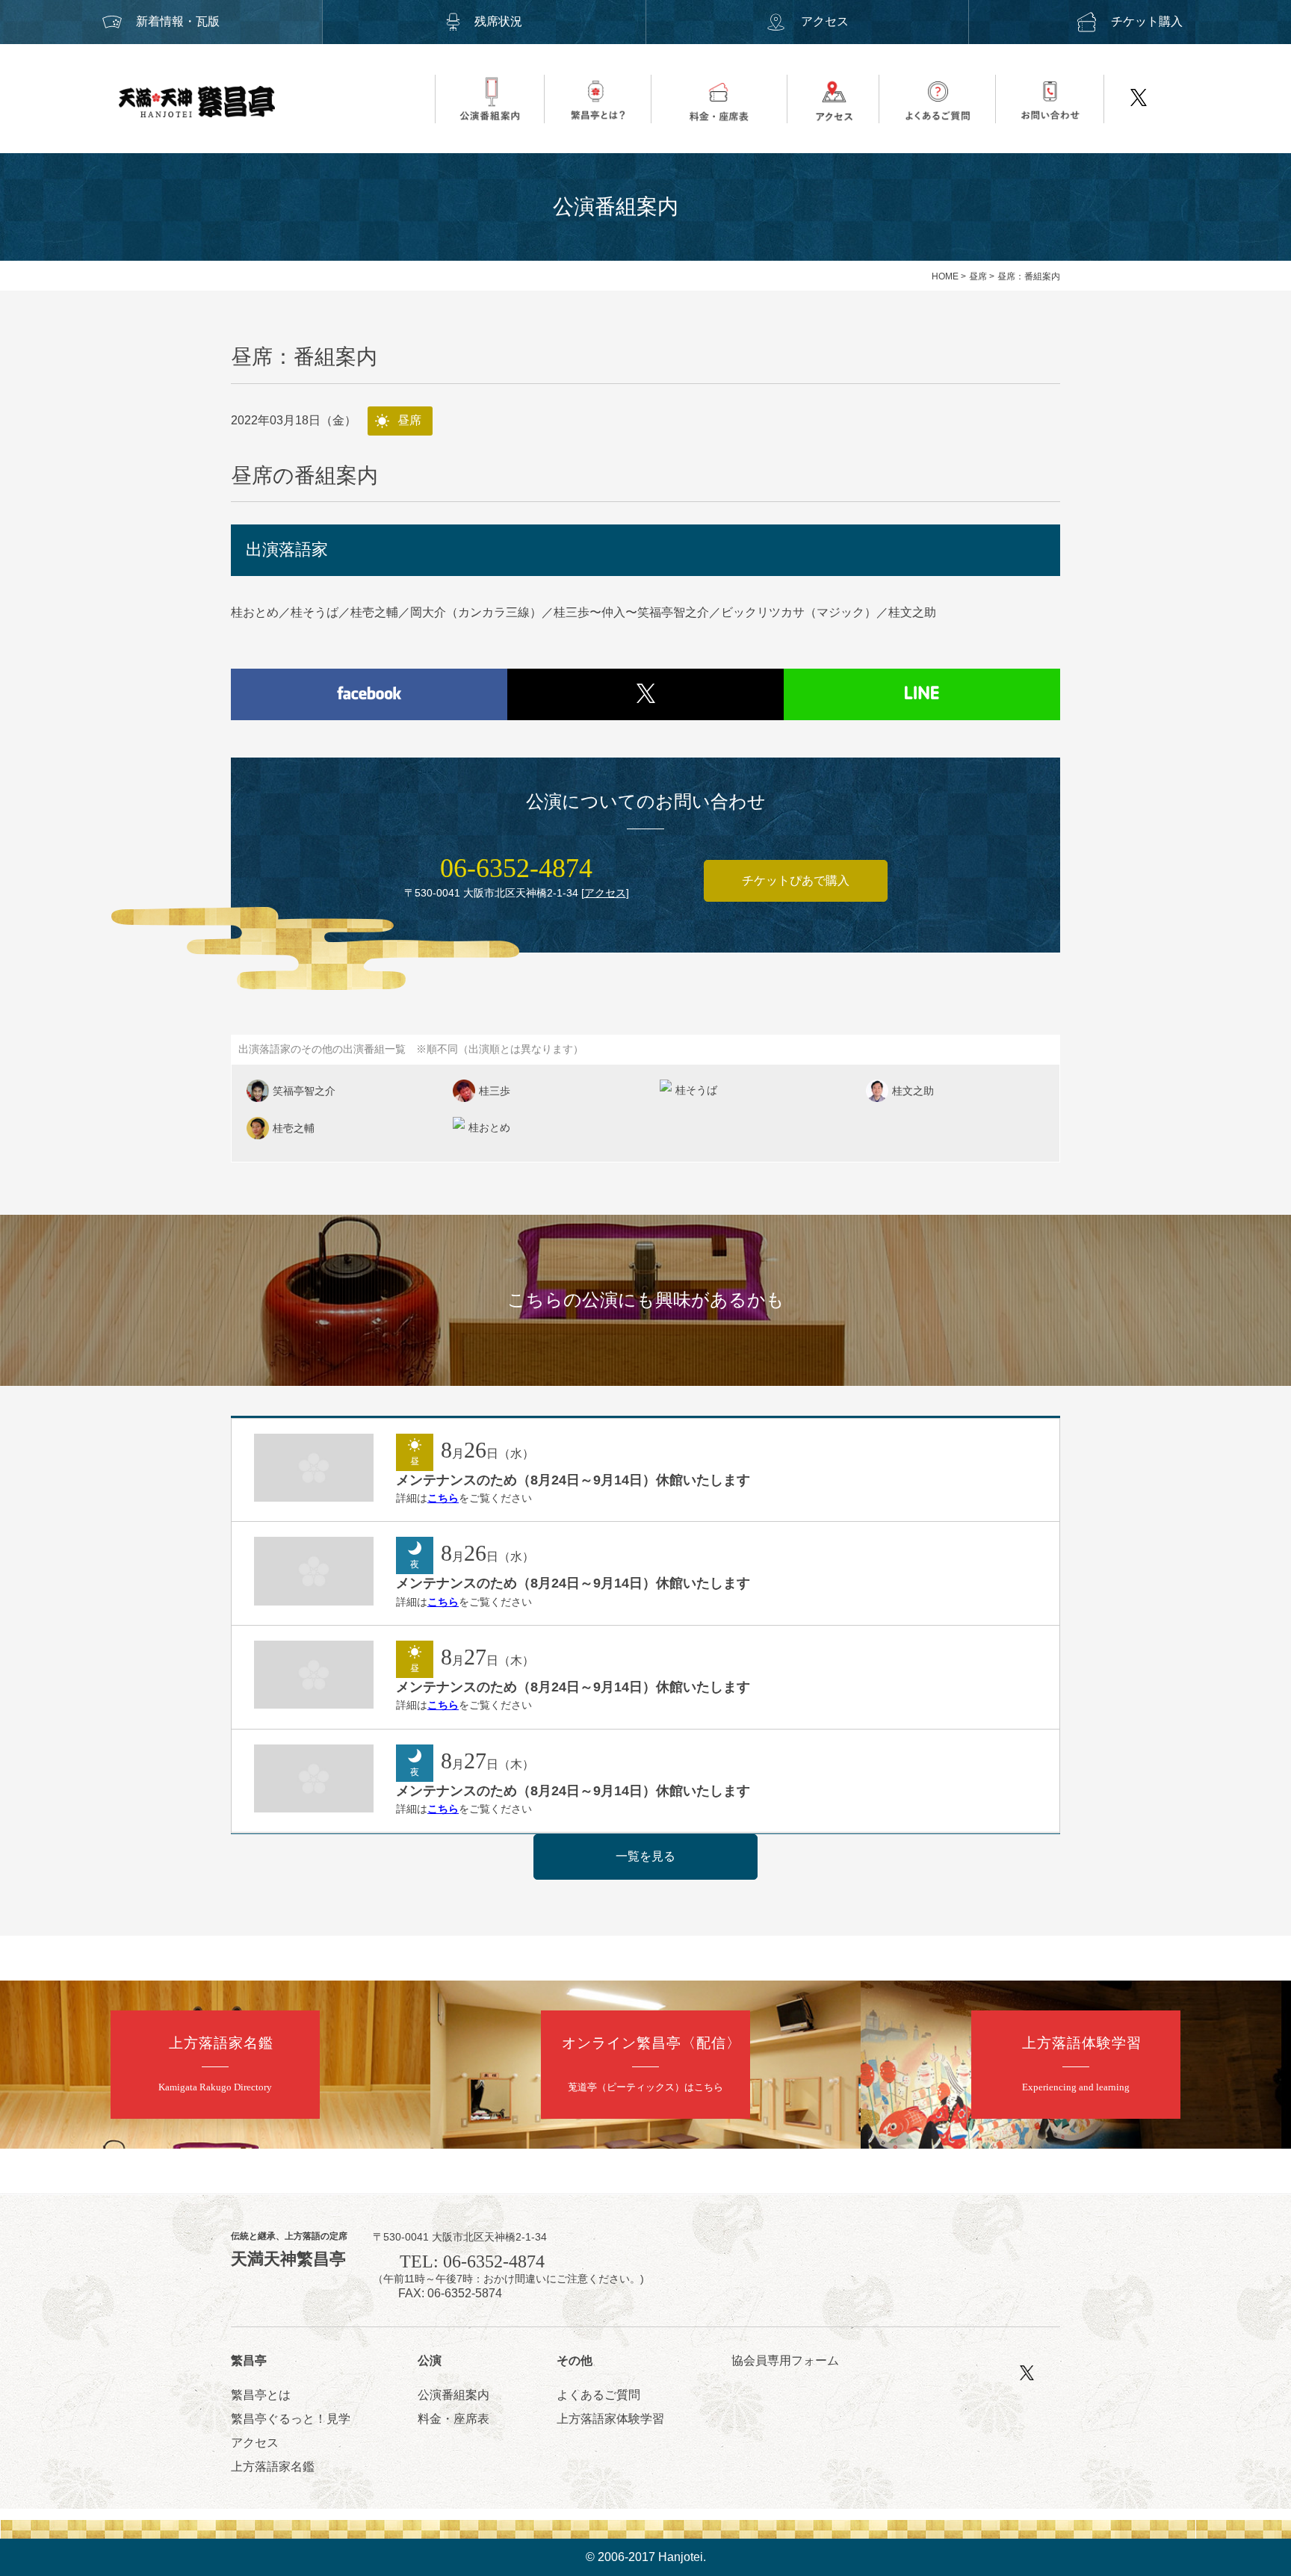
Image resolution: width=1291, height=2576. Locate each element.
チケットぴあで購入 (796, 880)
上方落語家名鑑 (273, 2467)
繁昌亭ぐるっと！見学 (291, 2419)
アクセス (825, 21)
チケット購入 (1147, 21)
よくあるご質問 (598, 2395)
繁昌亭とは (261, 2395)
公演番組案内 (453, 2395)
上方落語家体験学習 (610, 2419)
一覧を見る (645, 1856)
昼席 (978, 276)
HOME (945, 276)
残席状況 (498, 21)
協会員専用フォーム (785, 2360)
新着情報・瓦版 (178, 21)
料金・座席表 (453, 2419)
